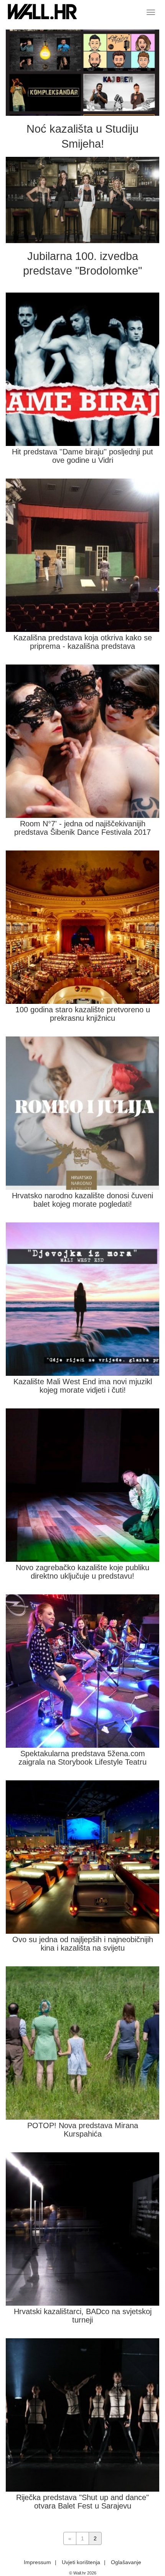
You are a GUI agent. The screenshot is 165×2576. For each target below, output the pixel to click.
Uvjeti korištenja (81, 2562)
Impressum (37, 2562)
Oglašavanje (126, 2562)
